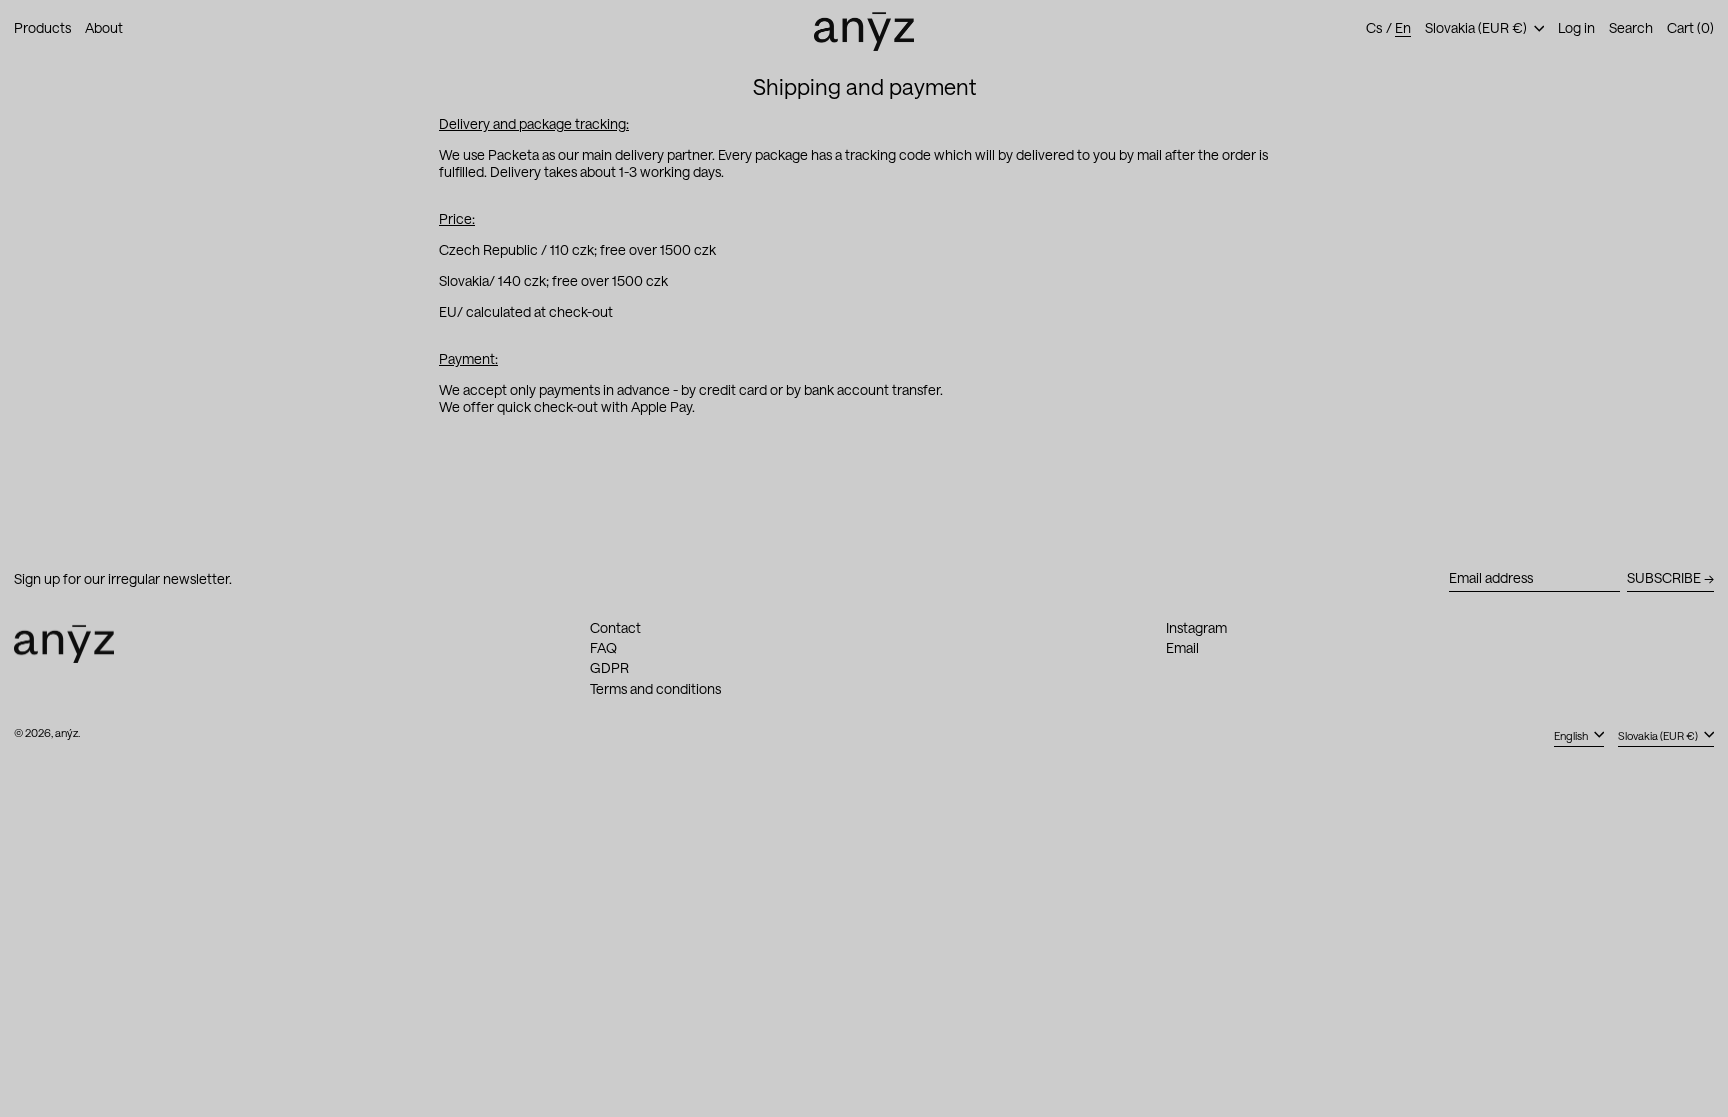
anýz (66, 732)
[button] (1631, 29)
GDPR (609, 667)
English (1572, 735)
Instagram (1196, 628)
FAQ (603, 647)
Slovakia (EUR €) (1477, 27)
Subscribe (1664, 577)
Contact (615, 627)
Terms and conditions (655, 688)
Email (1182, 648)
